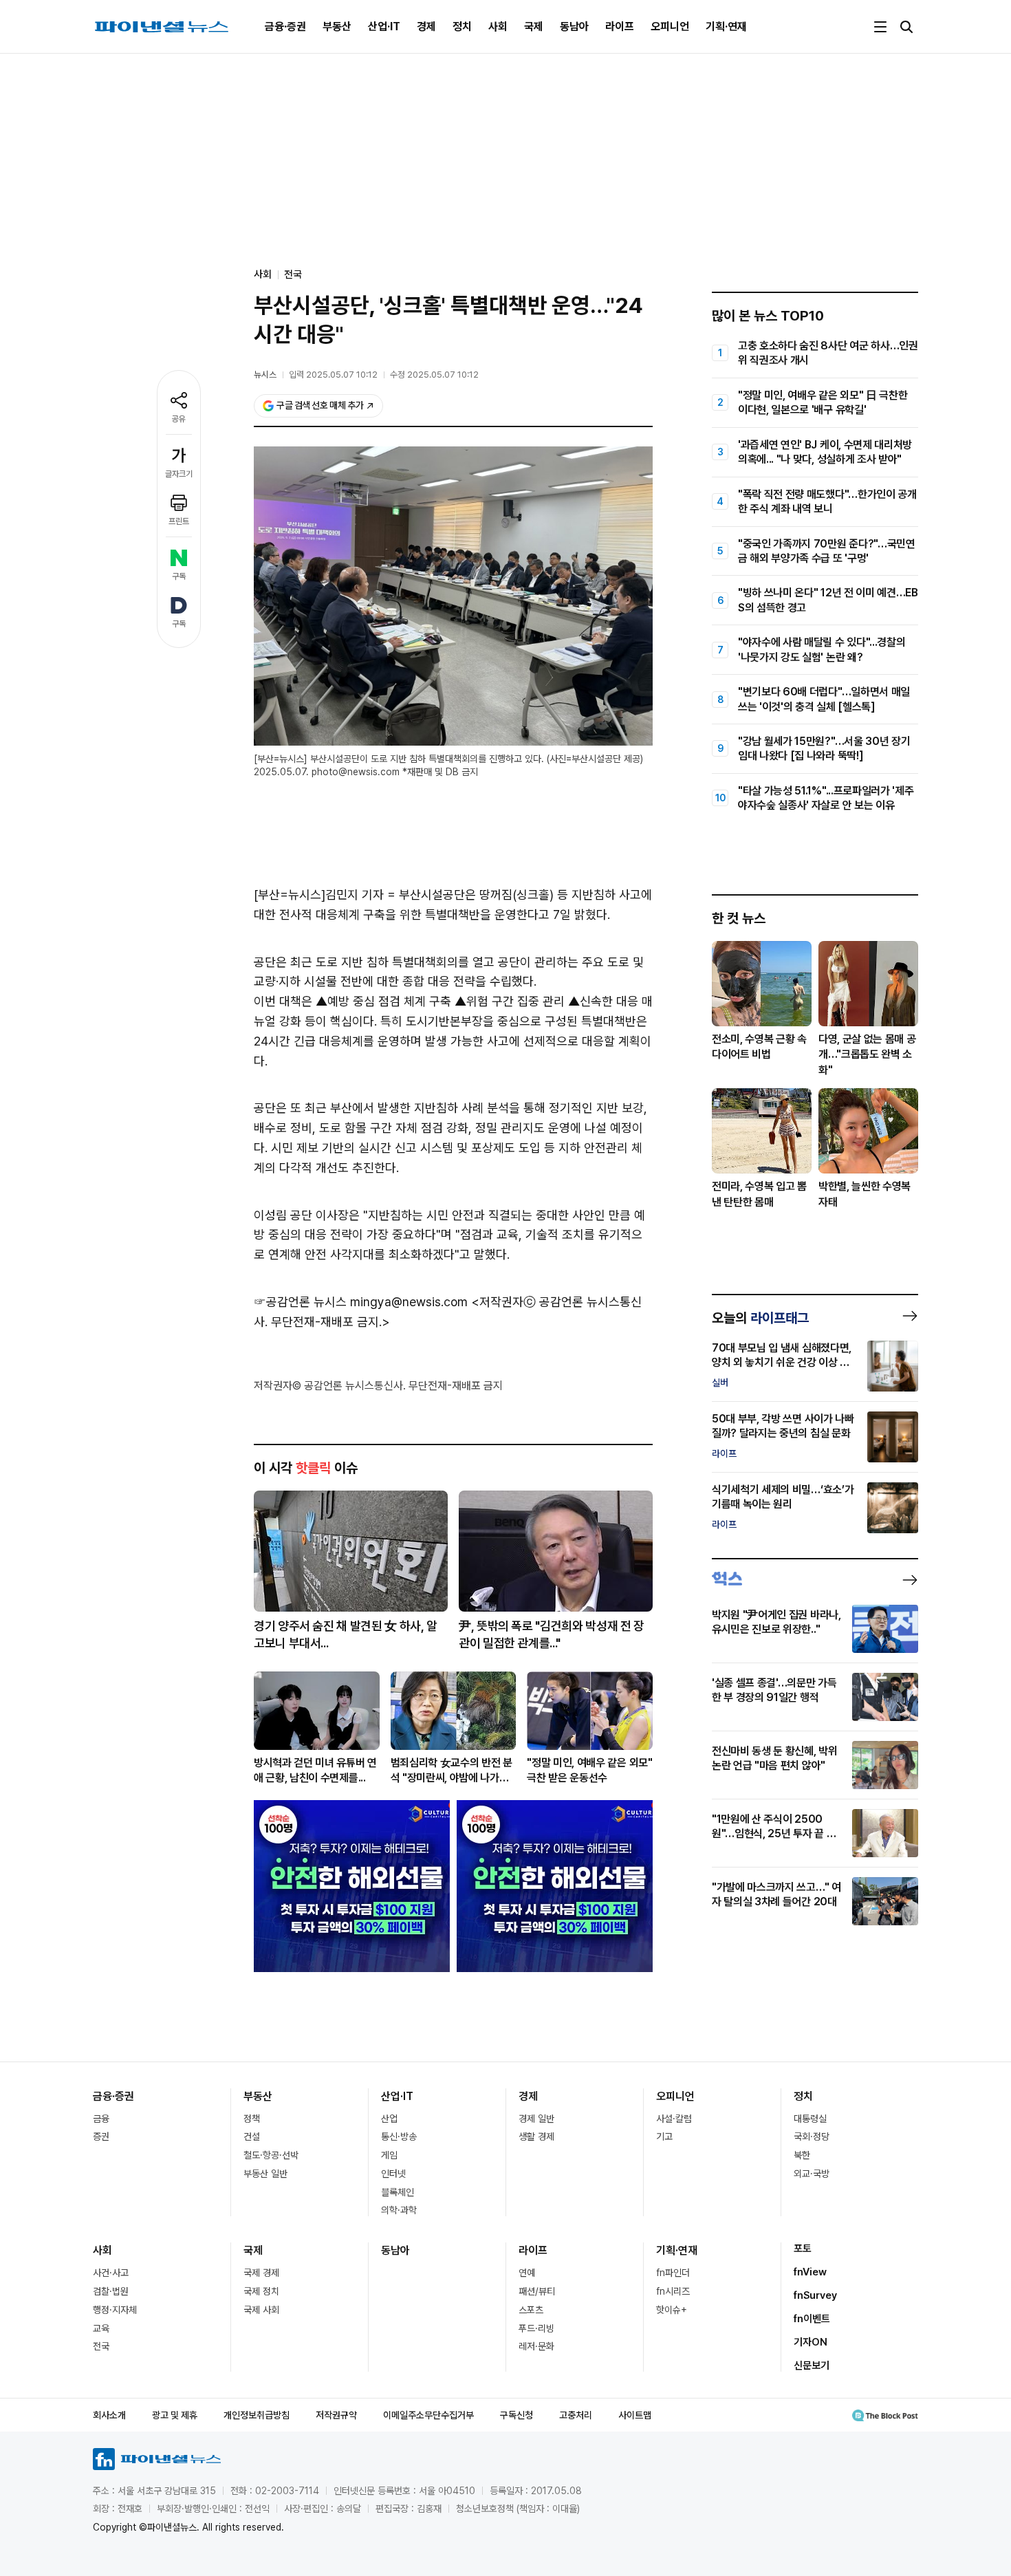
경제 (426, 26)
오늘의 (760, 1318)
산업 (389, 2119)
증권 (101, 2136)
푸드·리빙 (536, 2328)
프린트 (179, 521)
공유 (179, 419)
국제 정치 (261, 2291)
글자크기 (179, 474)
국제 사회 (261, 2310)
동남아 (574, 26)
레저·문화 (536, 2346)
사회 (498, 26)
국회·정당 (812, 2136)
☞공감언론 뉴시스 (300, 1302)
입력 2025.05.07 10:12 (333, 375)
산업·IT (384, 26)
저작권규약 (336, 2415)
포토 (803, 2249)
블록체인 (398, 2192)
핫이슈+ (672, 2310)
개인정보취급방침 (257, 2415)
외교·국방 (812, 2174)
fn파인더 (673, 2273)
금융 (101, 2119)
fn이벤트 (812, 2319)
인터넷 (393, 2174)
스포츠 (531, 2310)
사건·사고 (111, 2273)
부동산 (337, 26)
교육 (101, 2328)
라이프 (620, 26)
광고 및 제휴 (175, 2415)
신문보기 (812, 2366)
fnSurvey (815, 2295)
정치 (462, 26)
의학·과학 (399, 2210)
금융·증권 (285, 26)
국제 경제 (261, 2273)
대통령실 (810, 2119)
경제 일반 (536, 2119)
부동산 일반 (265, 2174)
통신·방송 (399, 2136)
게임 (389, 2155)
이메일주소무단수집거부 (428, 2415)
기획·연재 (726, 26)
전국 (293, 274)
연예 (527, 2273)
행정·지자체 (115, 2310)
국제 (534, 26)
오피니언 (670, 26)
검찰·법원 (111, 2291)
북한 (802, 2155)
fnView (810, 2272)
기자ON (811, 2342)
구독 (179, 576)
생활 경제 (536, 2136)
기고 (664, 2136)
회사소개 (109, 2415)
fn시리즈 (673, 2291)
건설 (252, 2136)
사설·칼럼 (674, 2119)
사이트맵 (635, 2415)
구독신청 (517, 2415)
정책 (252, 2119)
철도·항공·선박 (271, 2155)
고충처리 (576, 2415)
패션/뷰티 (537, 2291)
